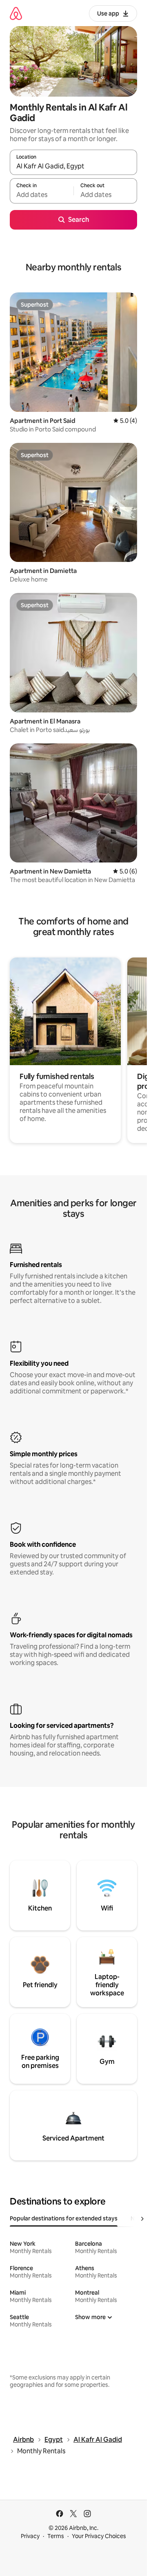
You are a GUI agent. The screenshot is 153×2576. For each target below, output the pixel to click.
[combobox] (73, 166)
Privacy (30, 2536)
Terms (56, 2536)
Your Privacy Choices (99, 2536)
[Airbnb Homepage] (16, 13)
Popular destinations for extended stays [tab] (64, 2218)
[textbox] (42, 195)
